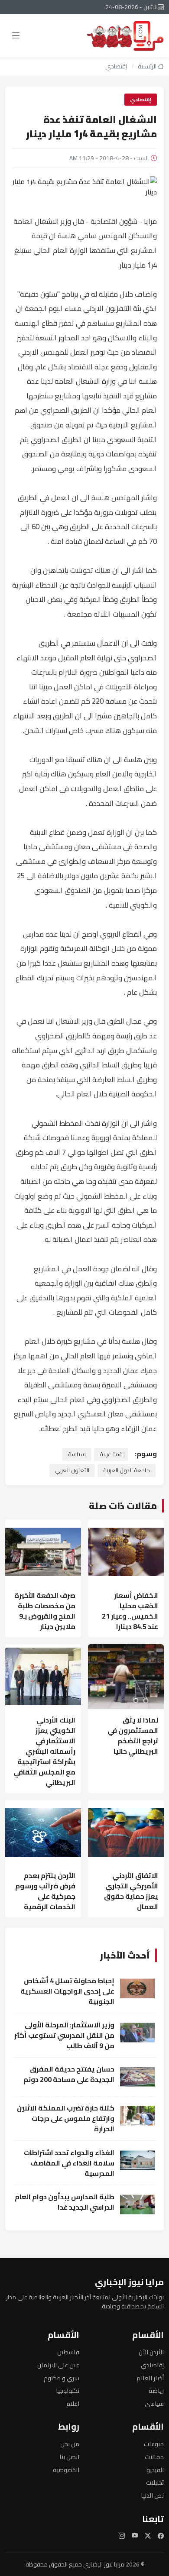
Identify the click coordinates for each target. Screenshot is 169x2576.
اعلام (73, 2403)
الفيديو (155, 2470)
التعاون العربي (72, 1470)
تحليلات (155, 2482)
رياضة (156, 2390)
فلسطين (68, 2352)
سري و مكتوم (62, 2378)
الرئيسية (148, 66)
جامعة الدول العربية (127, 1470)
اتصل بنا (69, 2457)
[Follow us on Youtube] (135, 2536)
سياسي (154, 2403)
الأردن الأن (151, 2352)
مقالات (154, 2457)
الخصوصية (66, 2470)
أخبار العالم (150, 2378)
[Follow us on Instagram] (122, 2536)
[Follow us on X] (148, 2536)
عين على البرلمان (58, 2365)
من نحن (70, 2444)
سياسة (77, 1454)
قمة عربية (111, 1454)
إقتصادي (116, 66)
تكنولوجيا (68, 2390)
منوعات (154, 2444)
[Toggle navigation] (16, 36)
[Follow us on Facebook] (161, 2536)
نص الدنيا (152, 2495)
